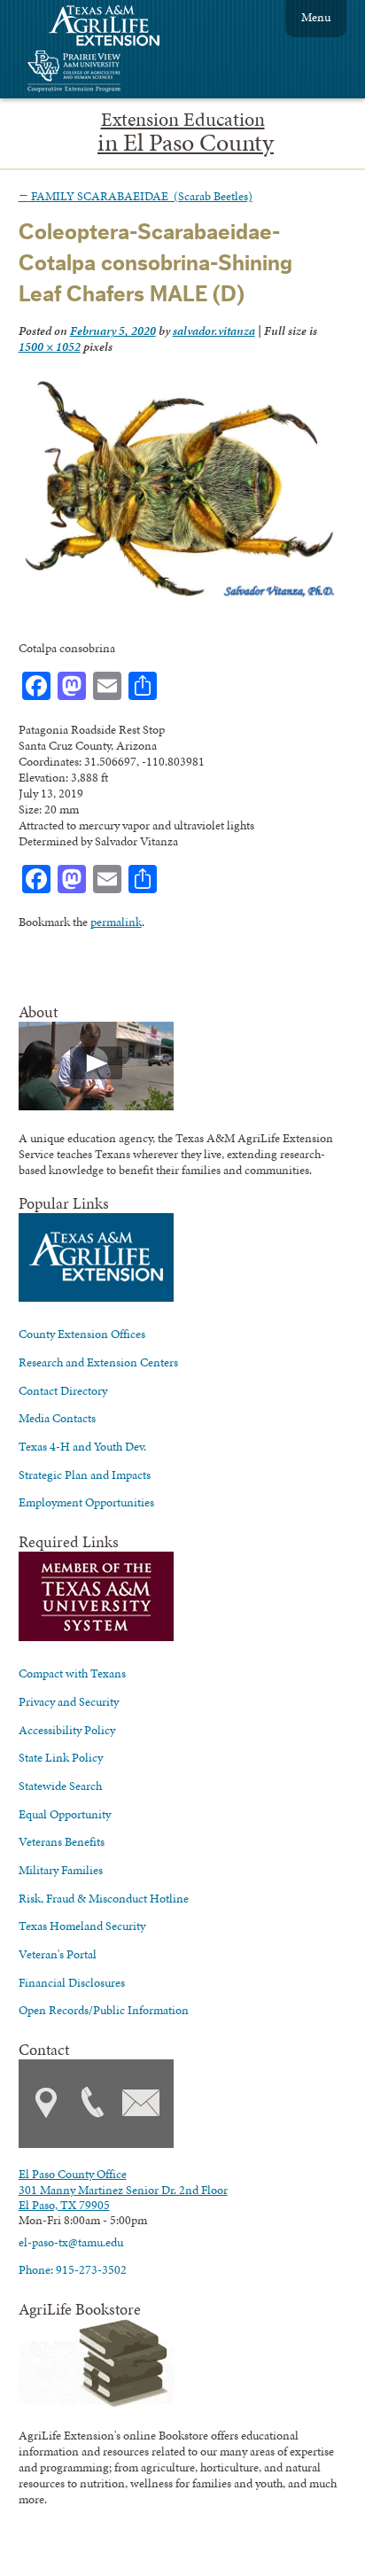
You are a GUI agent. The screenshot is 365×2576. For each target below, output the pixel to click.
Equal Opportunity (65, 1814)
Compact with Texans (72, 1673)
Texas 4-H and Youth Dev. (82, 1446)
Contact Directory (63, 1390)
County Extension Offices (82, 1334)
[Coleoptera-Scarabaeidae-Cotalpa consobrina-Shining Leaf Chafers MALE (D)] (179, 596)
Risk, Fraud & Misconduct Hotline (104, 1898)
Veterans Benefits (62, 1841)
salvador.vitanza (214, 331)
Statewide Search (60, 1786)
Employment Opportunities (86, 1502)
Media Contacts (57, 1418)
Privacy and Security (69, 1701)
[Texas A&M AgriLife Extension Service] (116, 28)
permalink (116, 922)
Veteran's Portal (58, 1954)
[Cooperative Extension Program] (122, 73)
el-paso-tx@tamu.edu (71, 2242)
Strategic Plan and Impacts (85, 1475)
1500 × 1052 (50, 346)
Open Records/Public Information (104, 2010)
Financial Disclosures (72, 1982)
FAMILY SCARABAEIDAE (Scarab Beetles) (136, 196)
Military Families (61, 1870)
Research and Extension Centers (98, 1362)
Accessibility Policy (67, 1730)
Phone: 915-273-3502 (73, 2269)
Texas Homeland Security (82, 1926)
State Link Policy (61, 1757)
